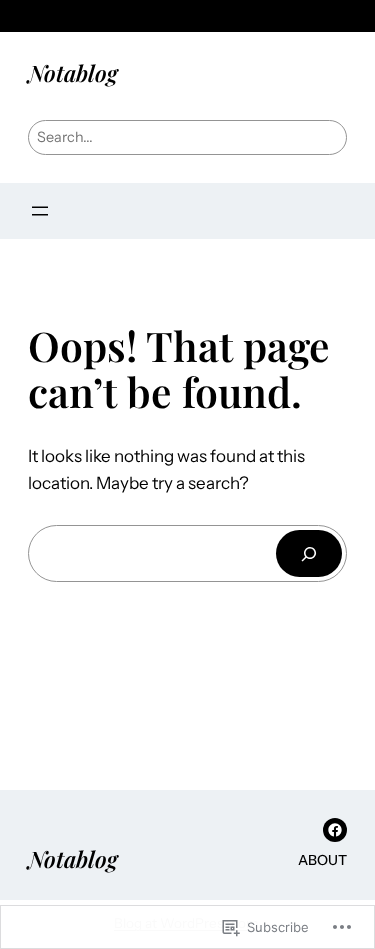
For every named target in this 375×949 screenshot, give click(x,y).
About (322, 860)
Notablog (73, 72)
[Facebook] (335, 830)
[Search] (309, 553)
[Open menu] (40, 211)
